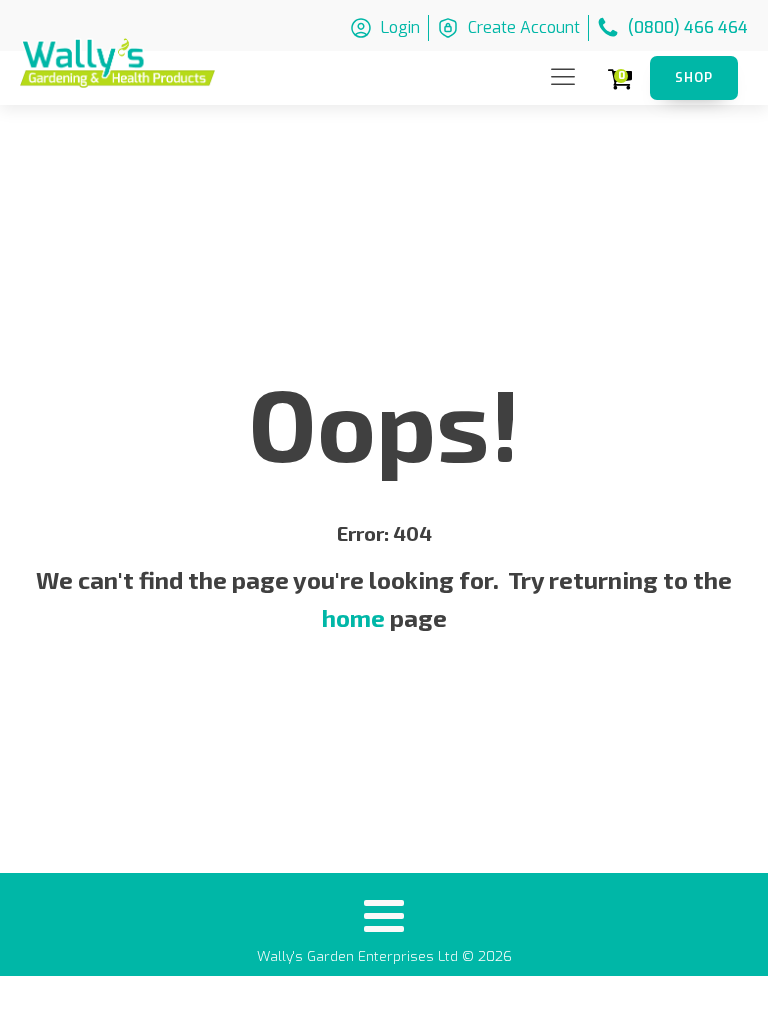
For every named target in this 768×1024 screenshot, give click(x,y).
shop (694, 77)
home (353, 617)
